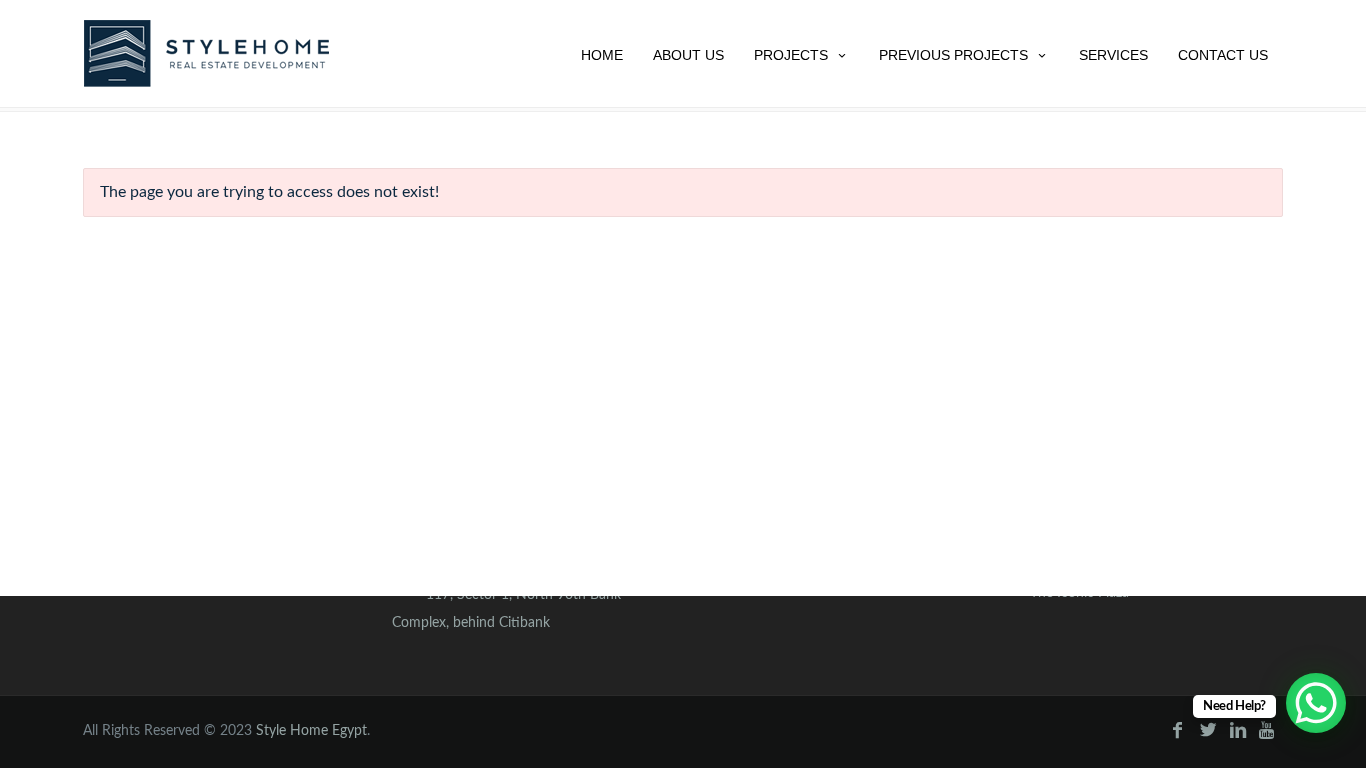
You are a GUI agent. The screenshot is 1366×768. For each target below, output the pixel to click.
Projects (791, 55)
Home (602, 55)
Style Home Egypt (311, 731)
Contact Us (1223, 55)
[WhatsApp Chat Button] (1316, 703)
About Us (688, 55)
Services (1113, 55)
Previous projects (953, 55)
